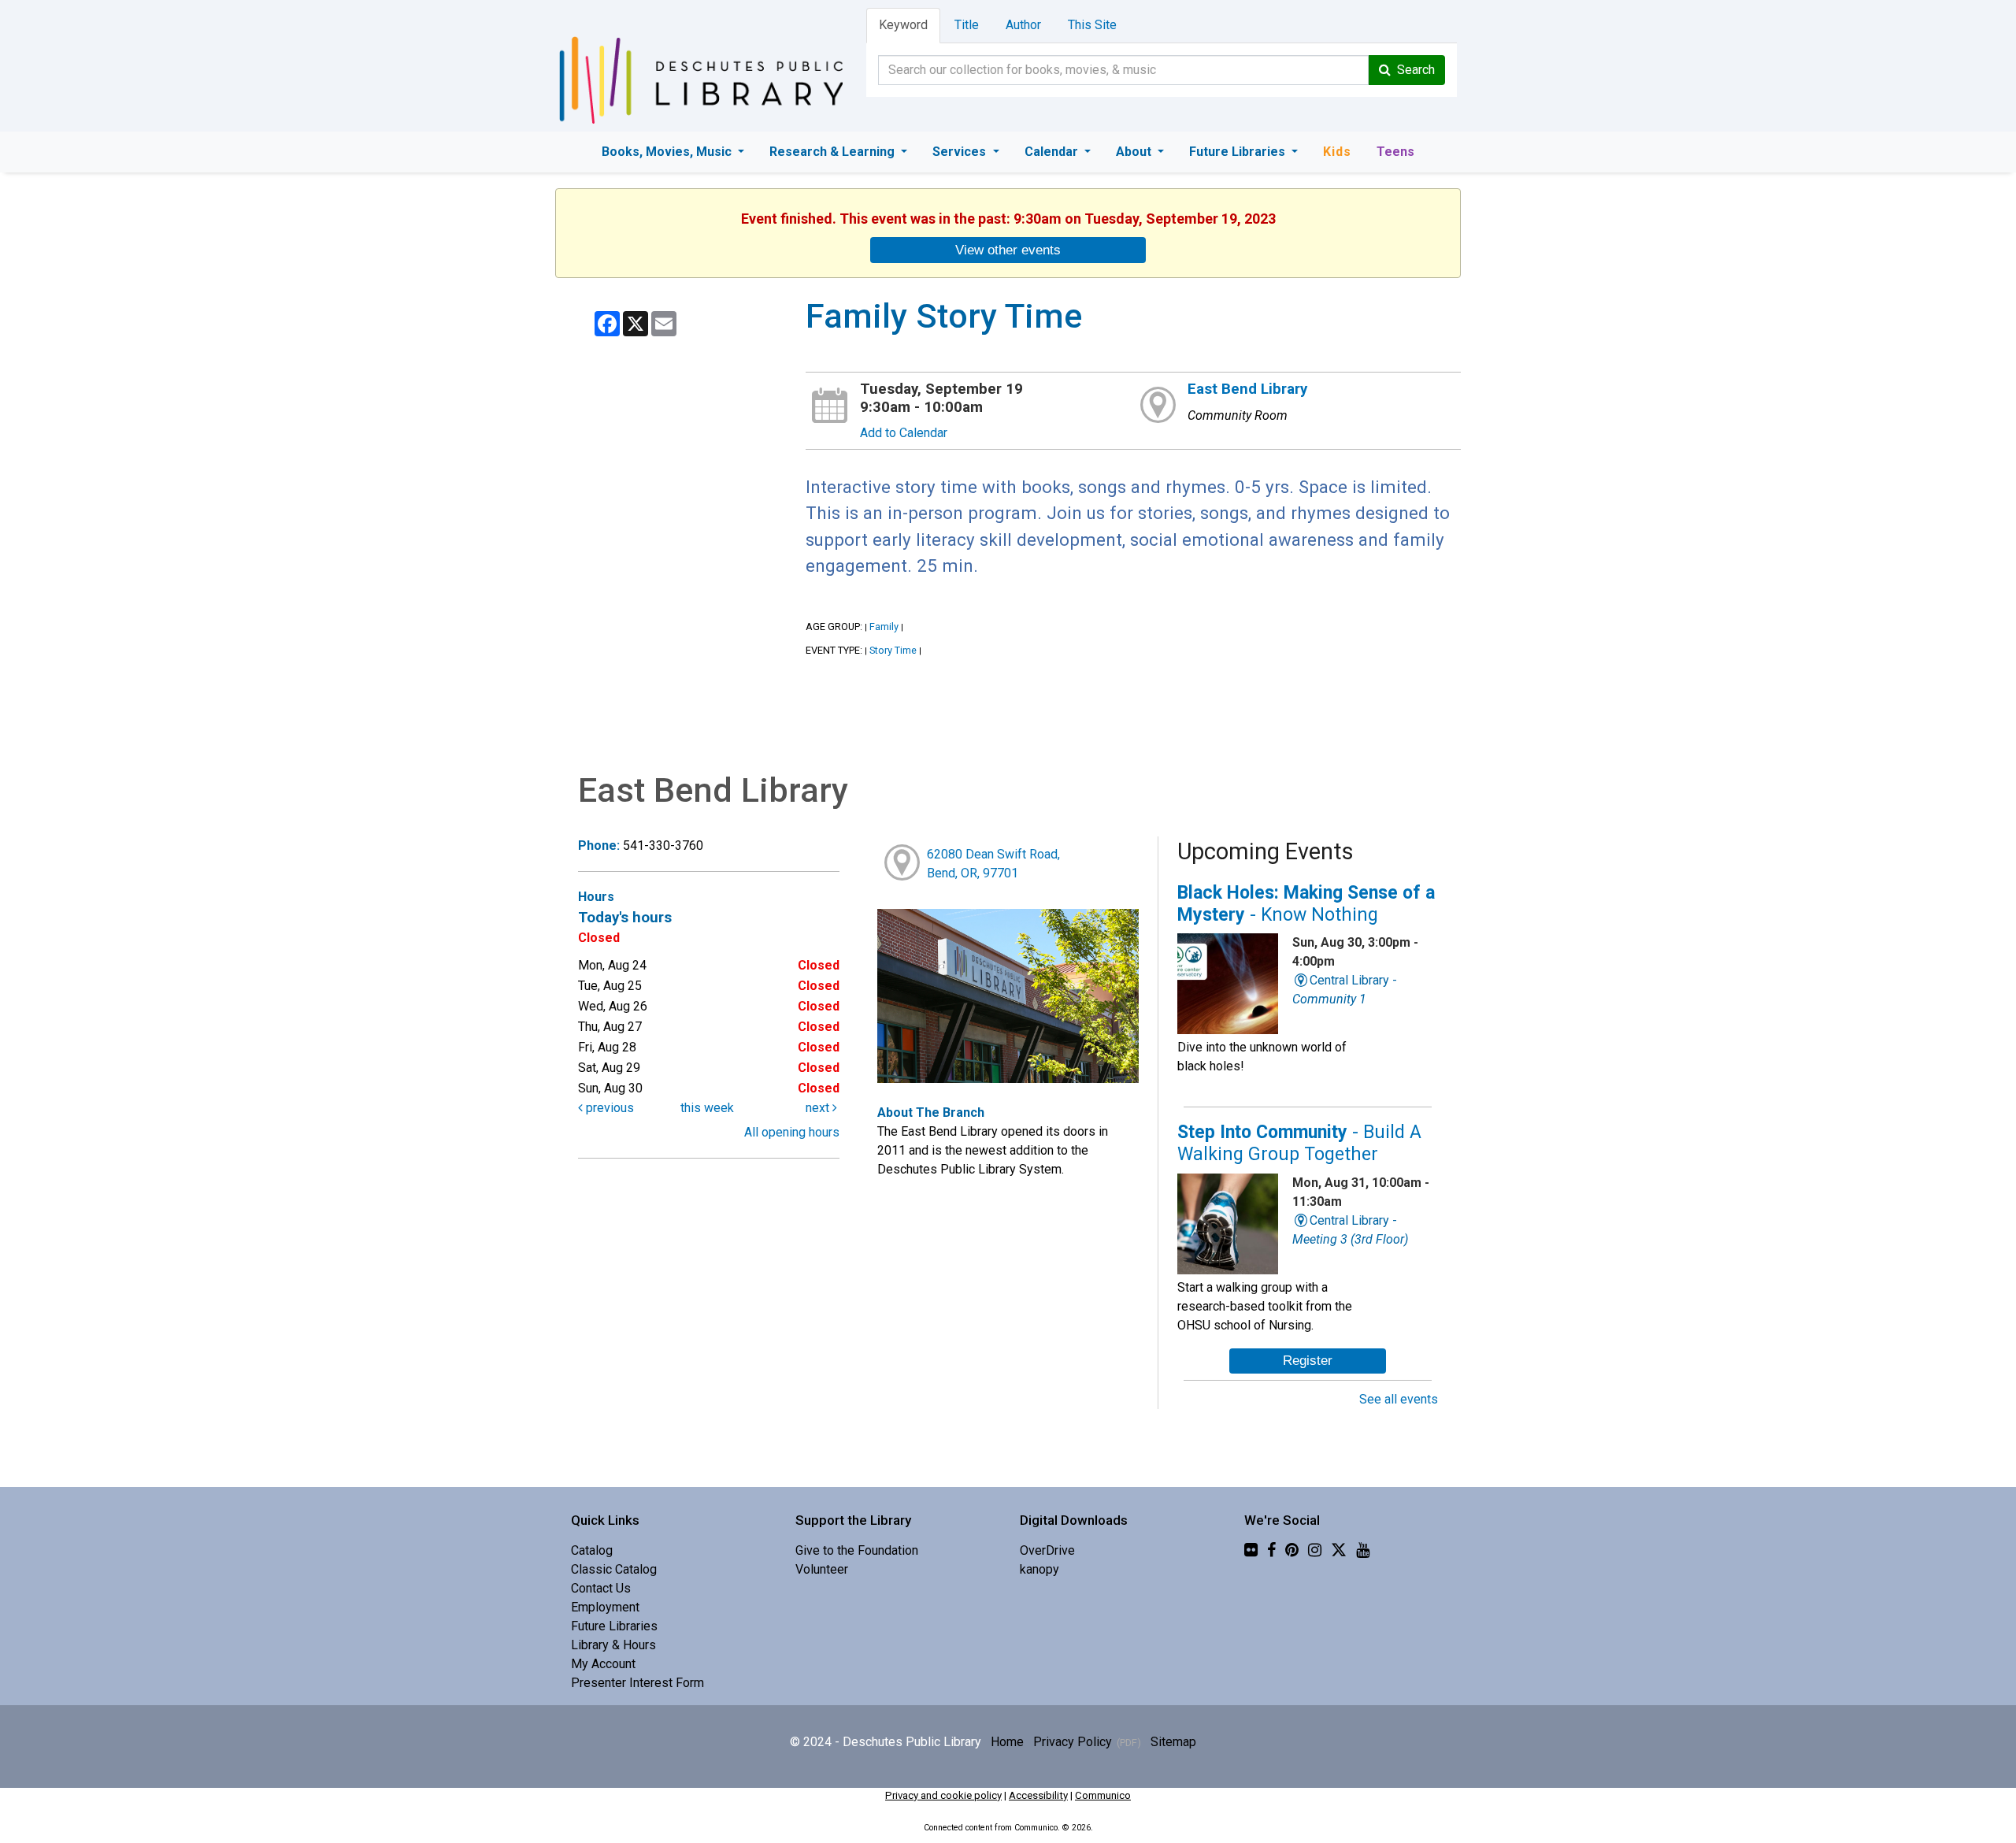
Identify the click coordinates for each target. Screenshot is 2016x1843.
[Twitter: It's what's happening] (1339, 1550)
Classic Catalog (614, 1569)
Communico (1103, 1795)
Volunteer (822, 1569)
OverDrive (1047, 1550)
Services (961, 152)
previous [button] (608, 1108)
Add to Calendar (904, 433)
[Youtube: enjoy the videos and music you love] (1363, 1550)
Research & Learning (834, 152)
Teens (1395, 152)
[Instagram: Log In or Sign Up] (1315, 1550)
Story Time (893, 650)
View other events (1008, 250)
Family (884, 627)
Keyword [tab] (903, 25)
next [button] (819, 1108)
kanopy (1039, 1569)
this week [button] (707, 1108)
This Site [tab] (1092, 25)
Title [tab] (967, 25)
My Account (603, 1664)
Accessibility (1038, 1795)
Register (1308, 1360)
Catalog (592, 1550)
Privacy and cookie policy (943, 1795)
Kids (1337, 152)
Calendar (1053, 152)
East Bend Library (1247, 389)
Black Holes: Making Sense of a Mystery (1306, 904)
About (1135, 152)
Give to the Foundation (857, 1550)
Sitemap (1173, 1742)
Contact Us (601, 1588)
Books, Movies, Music (668, 152)
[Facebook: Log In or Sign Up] (1271, 1550)
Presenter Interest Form (637, 1683)
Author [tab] (1023, 25)
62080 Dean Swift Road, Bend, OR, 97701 (993, 864)
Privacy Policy (1073, 1742)
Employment (605, 1607)
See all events (1399, 1399)
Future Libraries (1239, 152)
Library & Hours (613, 1645)
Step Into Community (1299, 1143)
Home (1007, 1742)
